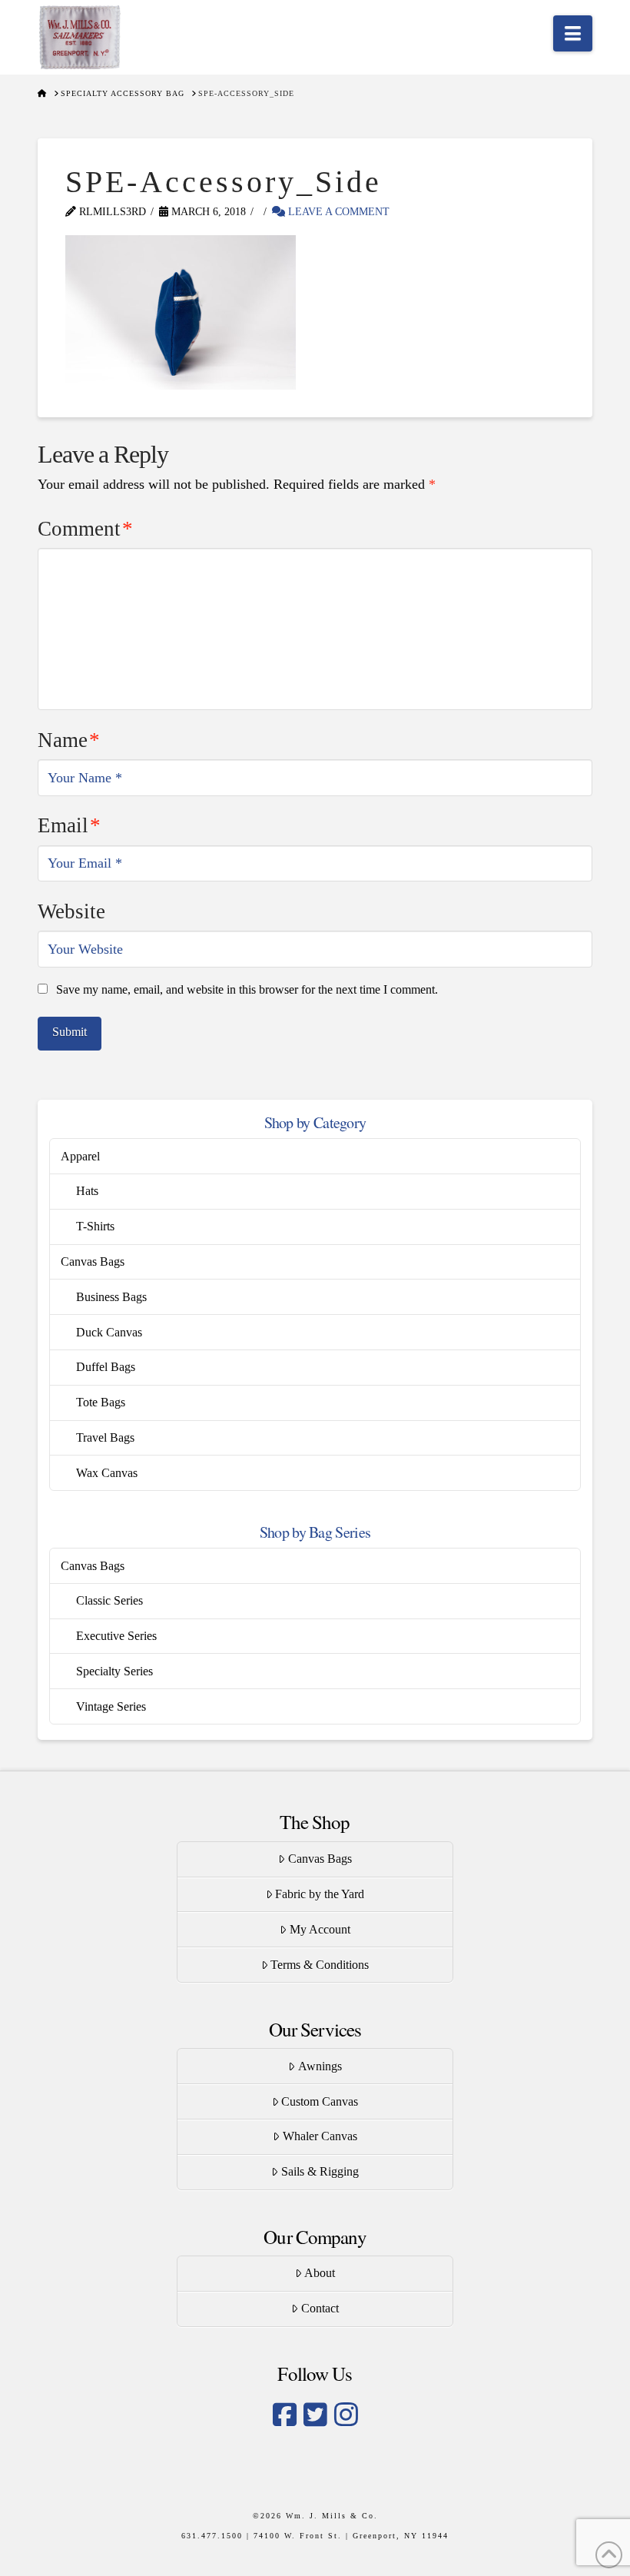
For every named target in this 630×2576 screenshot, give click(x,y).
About (320, 2273)
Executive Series (116, 1636)
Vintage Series (111, 1706)
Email (69, 825)
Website (71, 911)
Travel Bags (105, 1437)
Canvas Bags (93, 1261)
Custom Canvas (320, 2101)
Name (69, 740)
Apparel (80, 1156)
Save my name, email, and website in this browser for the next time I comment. (247, 989)
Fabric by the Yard (320, 1894)
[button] (573, 33)
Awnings (320, 2066)
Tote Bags (101, 1402)
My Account (320, 1929)
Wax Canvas (107, 1473)
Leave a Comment (337, 212)
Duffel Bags (106, 1367)
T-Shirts (95, 1226)
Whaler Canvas (320, 2136)
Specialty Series (114, 1671)
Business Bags (111, 1297)
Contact (320, 2308)
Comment (85, 529)
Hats (87, 1191)
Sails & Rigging (320, 2171)
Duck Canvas (109, 1332)
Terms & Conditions (320, 1965)
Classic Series (109, 1600)
